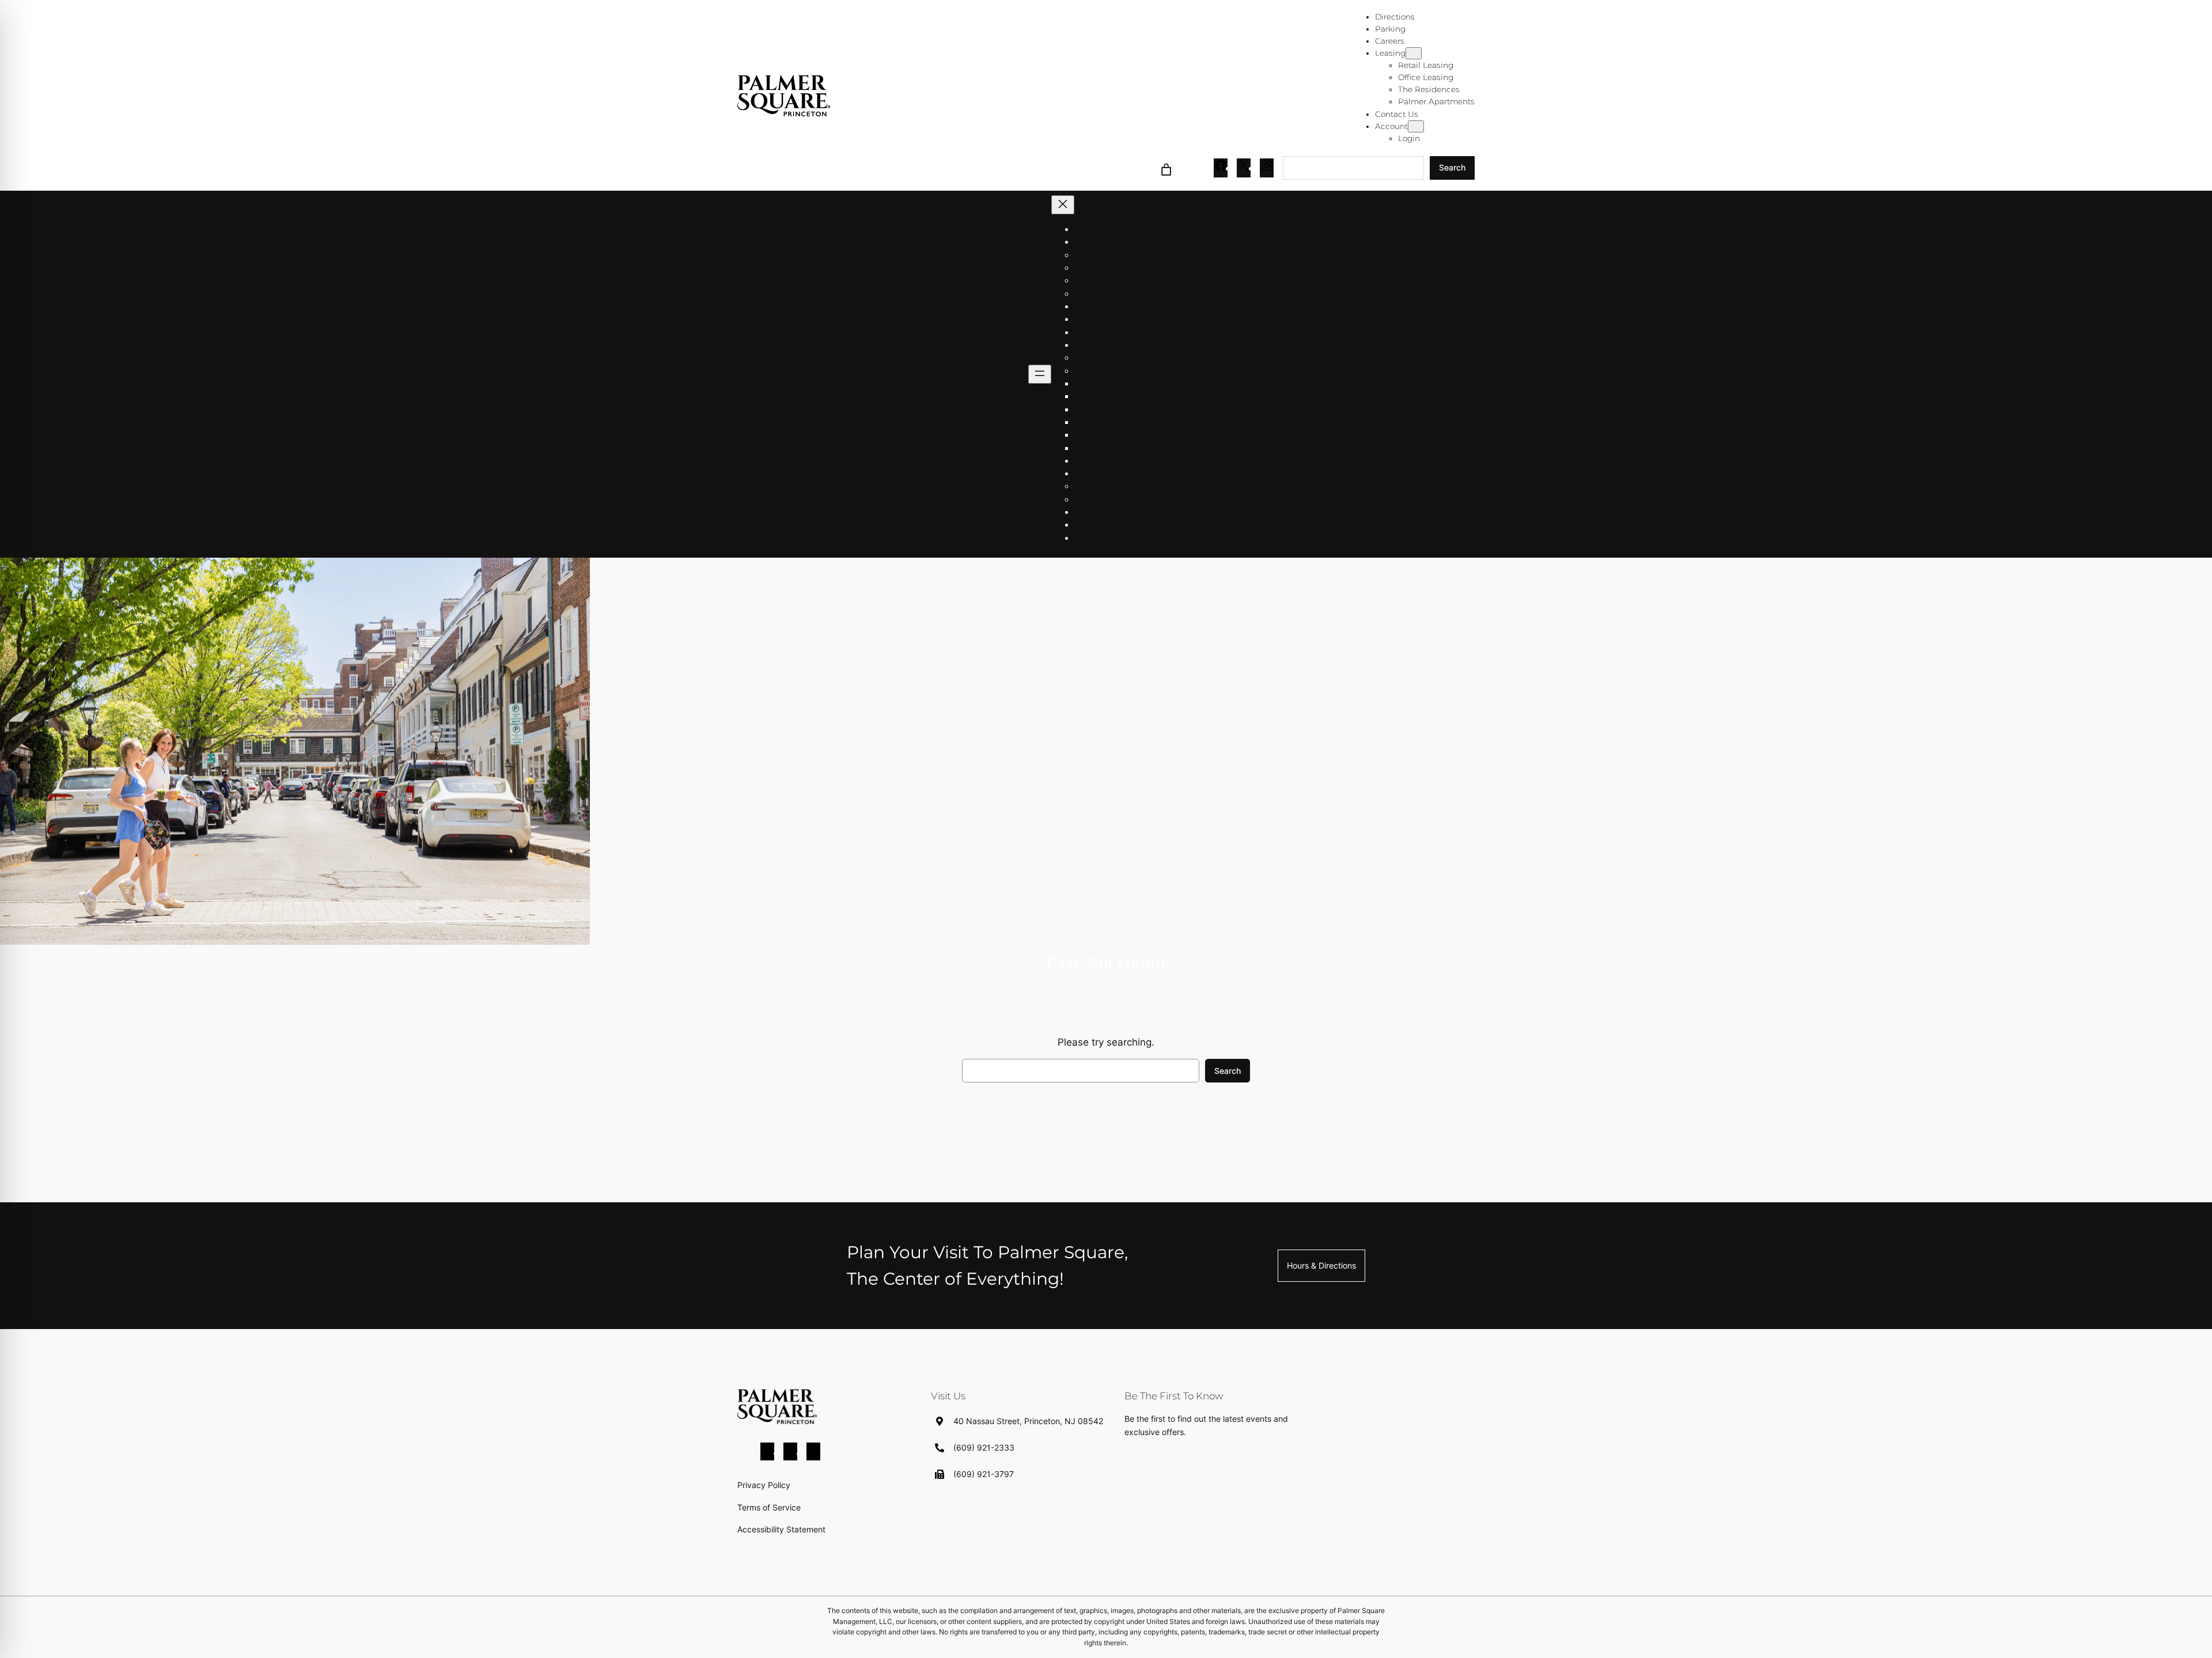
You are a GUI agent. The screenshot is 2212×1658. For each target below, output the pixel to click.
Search (1452, 167)
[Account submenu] (1416, 126)
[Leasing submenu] (1414, 53)
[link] (1166, 168)
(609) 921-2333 (984, 1447)
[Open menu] (1040, 374)
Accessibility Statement (781, 1529)
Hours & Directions (1321, 1265)
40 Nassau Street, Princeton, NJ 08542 (1028, 1421)
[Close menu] (1063, 205)
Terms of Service (769, 1507)
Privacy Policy (764, 1485)
